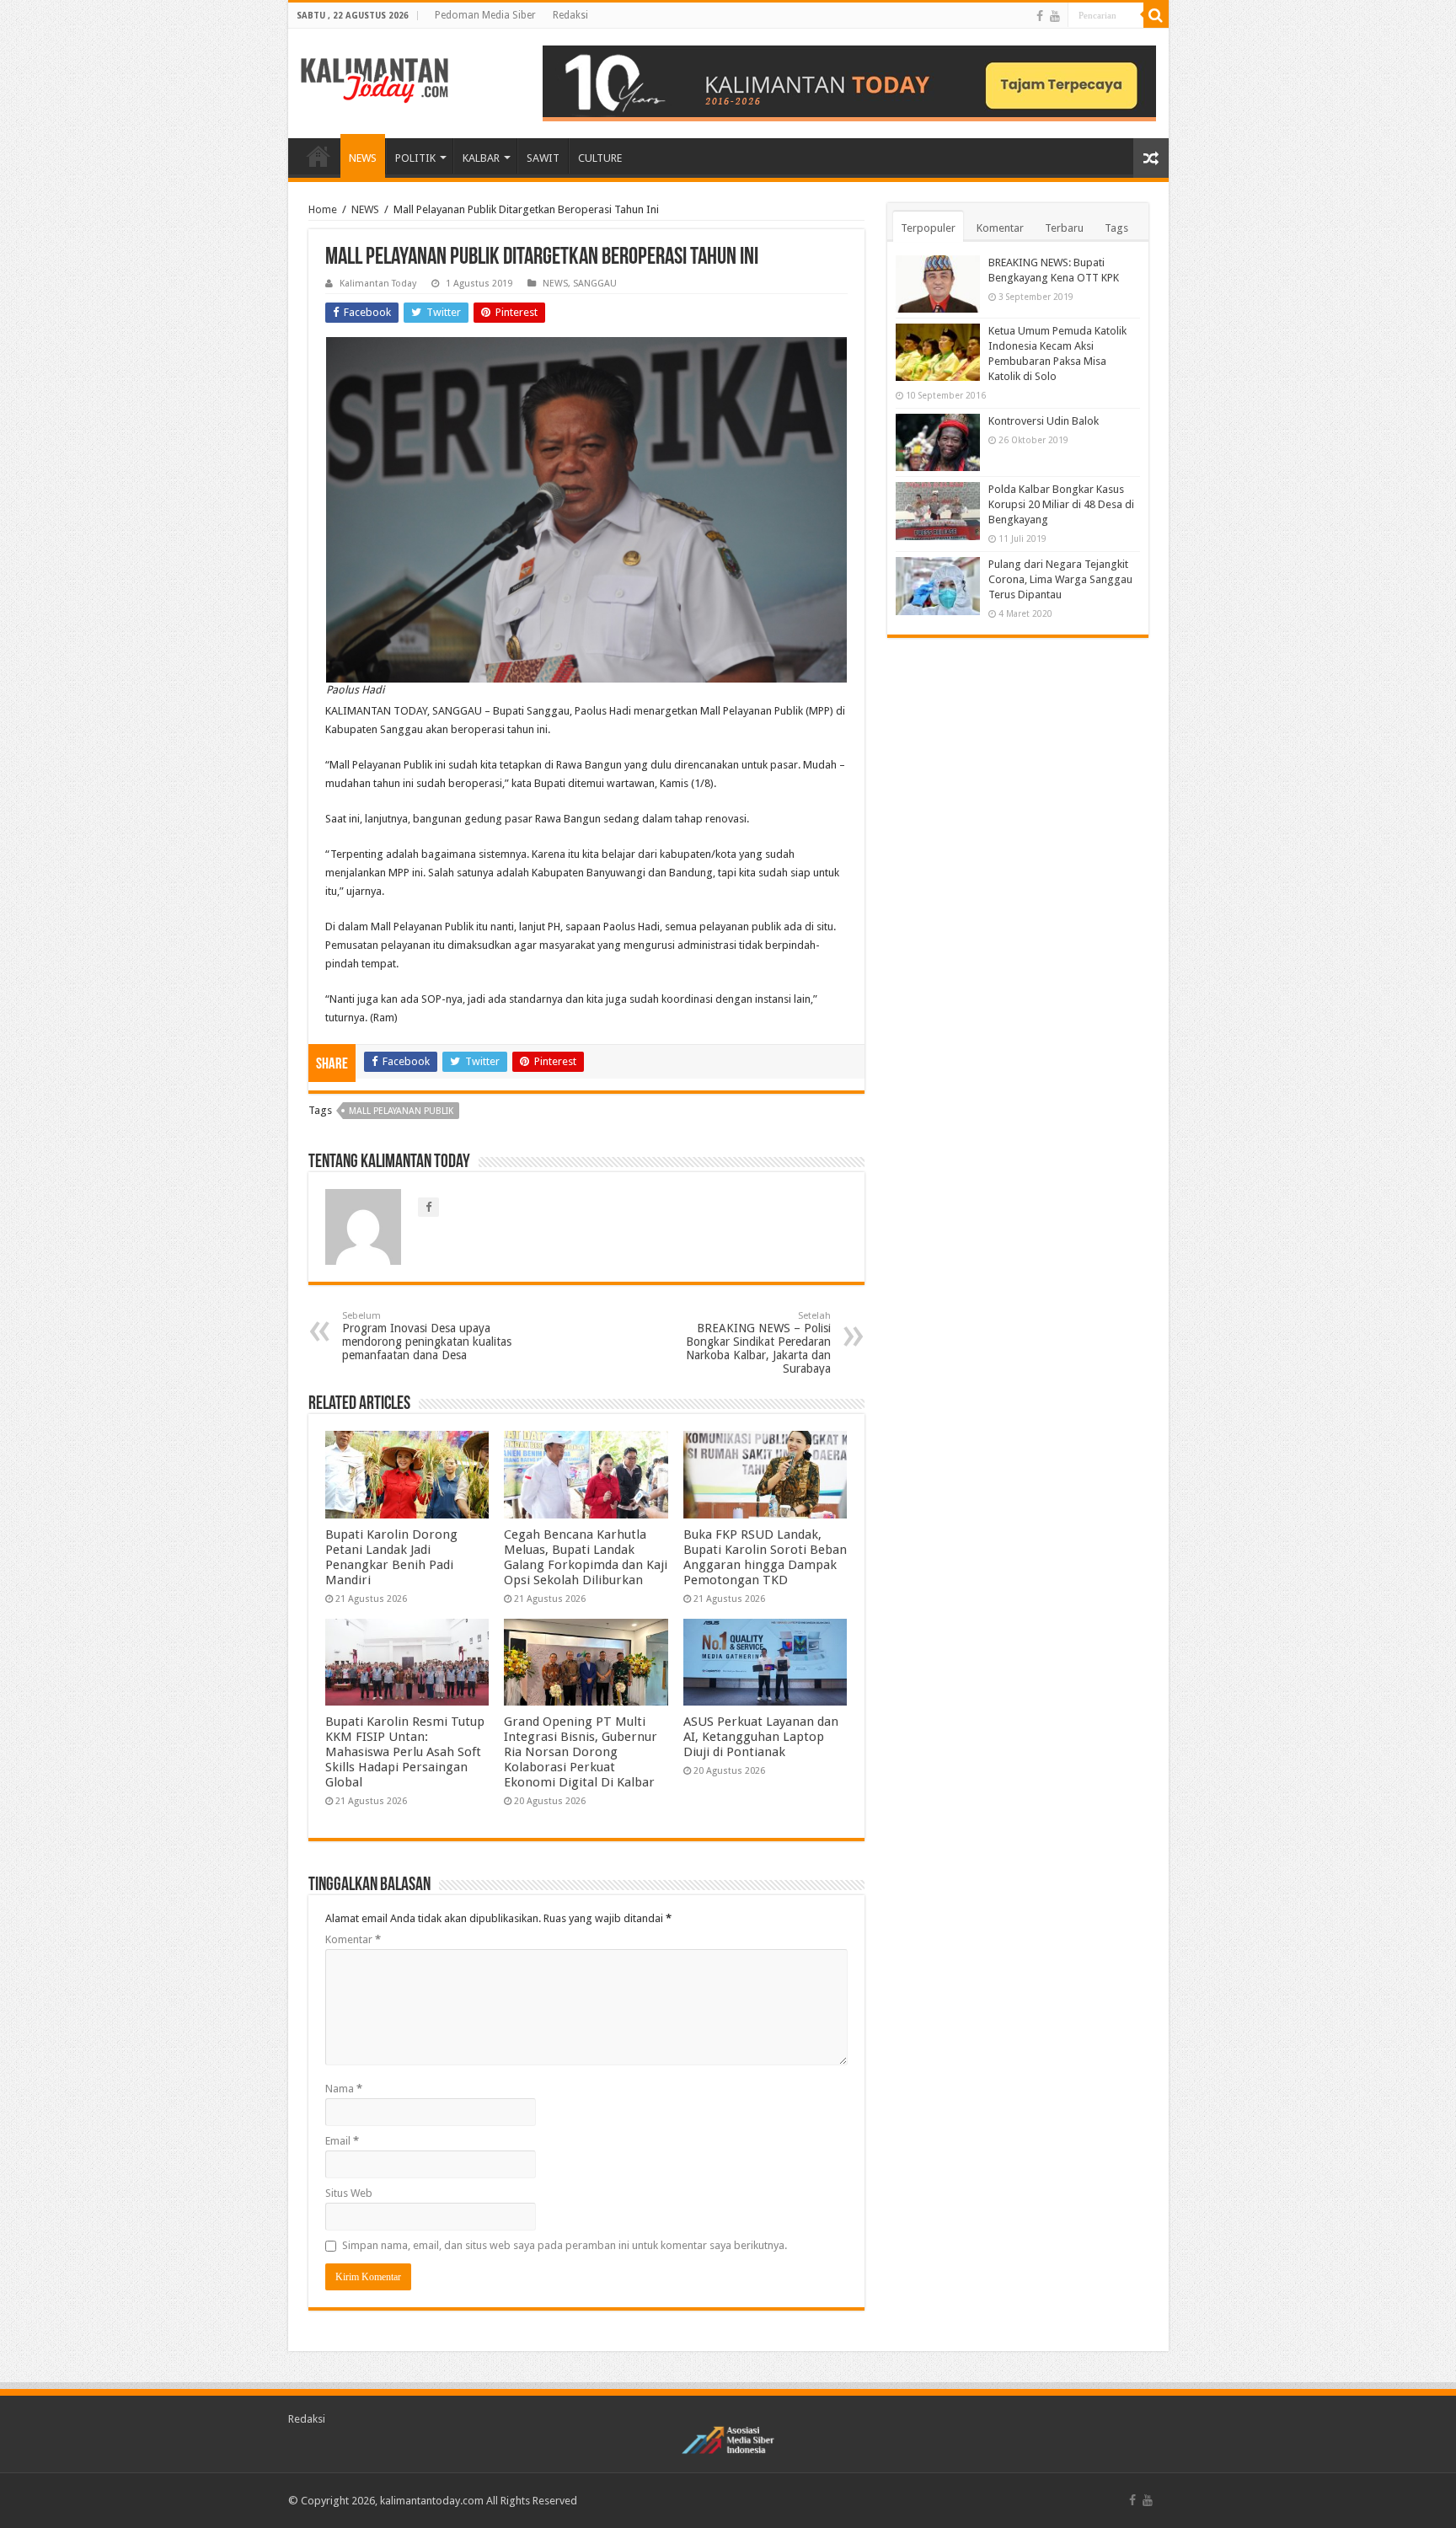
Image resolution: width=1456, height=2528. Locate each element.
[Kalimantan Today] (375, 79)
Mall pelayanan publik (401, 1111)
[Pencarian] (1156, 15)
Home (323, 209)
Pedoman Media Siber (485, 15)
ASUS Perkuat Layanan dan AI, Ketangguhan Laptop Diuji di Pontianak (761, 1737)
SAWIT (543, 158)
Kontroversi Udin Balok (1044, 421)
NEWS (363, 158)
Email (342, 2141)
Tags (1116, 228)
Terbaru (1064, 228)
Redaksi (570, 15)
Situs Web (349, 2193)
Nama (344, 2089)
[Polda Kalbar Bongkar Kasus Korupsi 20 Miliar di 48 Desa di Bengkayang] (938, 511)
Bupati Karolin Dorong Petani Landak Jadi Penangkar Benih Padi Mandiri (391, 1557)
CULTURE (600, 158)
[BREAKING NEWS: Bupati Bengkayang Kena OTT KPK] (938, 284)
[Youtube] (1055, 16)
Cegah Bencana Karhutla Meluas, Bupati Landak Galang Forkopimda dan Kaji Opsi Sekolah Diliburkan (586, 1557)
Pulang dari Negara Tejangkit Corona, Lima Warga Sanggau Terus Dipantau (1060, 579)
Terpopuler (928, 228)
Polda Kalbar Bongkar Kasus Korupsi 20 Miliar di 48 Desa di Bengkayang (1061, 504)
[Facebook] (1040, 16)
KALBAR (481, 158)
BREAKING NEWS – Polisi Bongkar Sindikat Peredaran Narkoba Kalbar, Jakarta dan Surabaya (758, 1343)
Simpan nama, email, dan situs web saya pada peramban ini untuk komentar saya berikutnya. (565, 2245)
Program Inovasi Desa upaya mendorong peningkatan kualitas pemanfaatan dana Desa (427, 1336)
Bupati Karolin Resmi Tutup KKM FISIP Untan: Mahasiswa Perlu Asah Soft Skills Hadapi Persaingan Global (405, 1752)
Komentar (353, 1939)
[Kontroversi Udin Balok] (938, 442)
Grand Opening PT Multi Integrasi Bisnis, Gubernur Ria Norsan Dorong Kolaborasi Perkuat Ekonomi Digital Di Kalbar (581, 1752)
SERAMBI (318, 156)
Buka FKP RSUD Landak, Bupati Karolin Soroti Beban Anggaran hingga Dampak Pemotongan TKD (765, 1557)
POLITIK (415, 158)
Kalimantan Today (378, 284)
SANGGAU (595, 284)
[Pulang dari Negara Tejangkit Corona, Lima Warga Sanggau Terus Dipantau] (938, 586)
